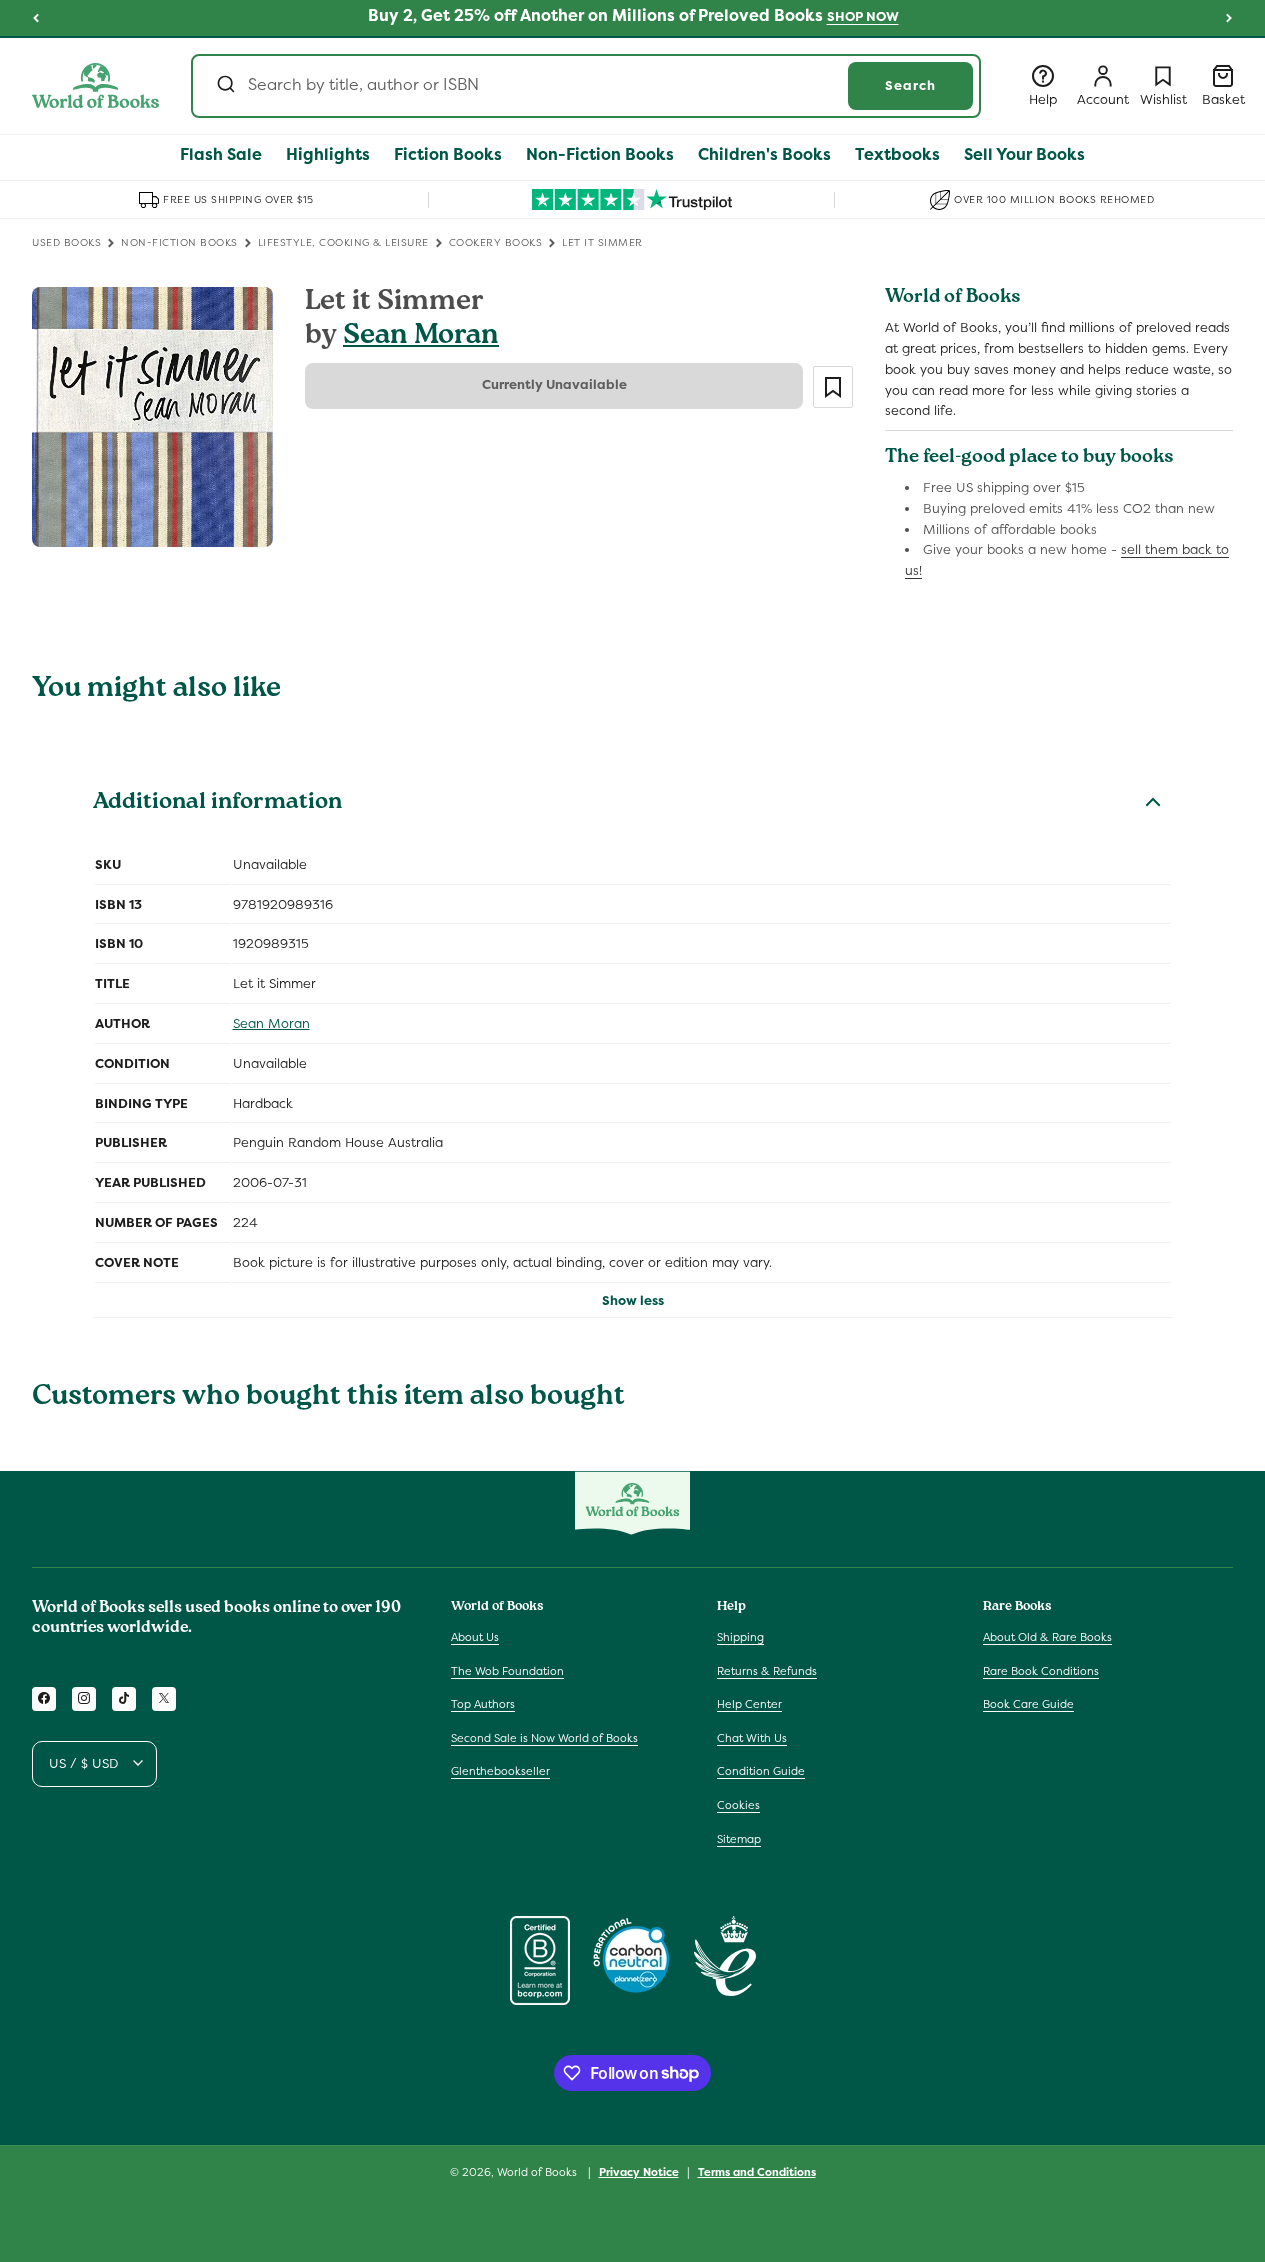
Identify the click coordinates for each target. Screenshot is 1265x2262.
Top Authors (483, 1704)
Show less (633, 1300)
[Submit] (224, 86)
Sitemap (739, 1838)
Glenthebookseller (500, 1771)
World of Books (538, 2172)
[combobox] (586, 86)
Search (910, 85)
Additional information (217, 804)
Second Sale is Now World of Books (544, 1737)
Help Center (749, 1704)
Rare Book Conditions (1041, 1670)
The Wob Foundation (507, 1670)
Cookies (738, 1804)
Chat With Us (752, 1737)
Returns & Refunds (767, 1670)
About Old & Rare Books (1047, 1636)
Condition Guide (761, 1771)
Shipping (740, 1636)
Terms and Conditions (757, 2171)
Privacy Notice (639, 2171)
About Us (475, 1636)
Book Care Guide (1028, 1704)
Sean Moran (421, 337)
